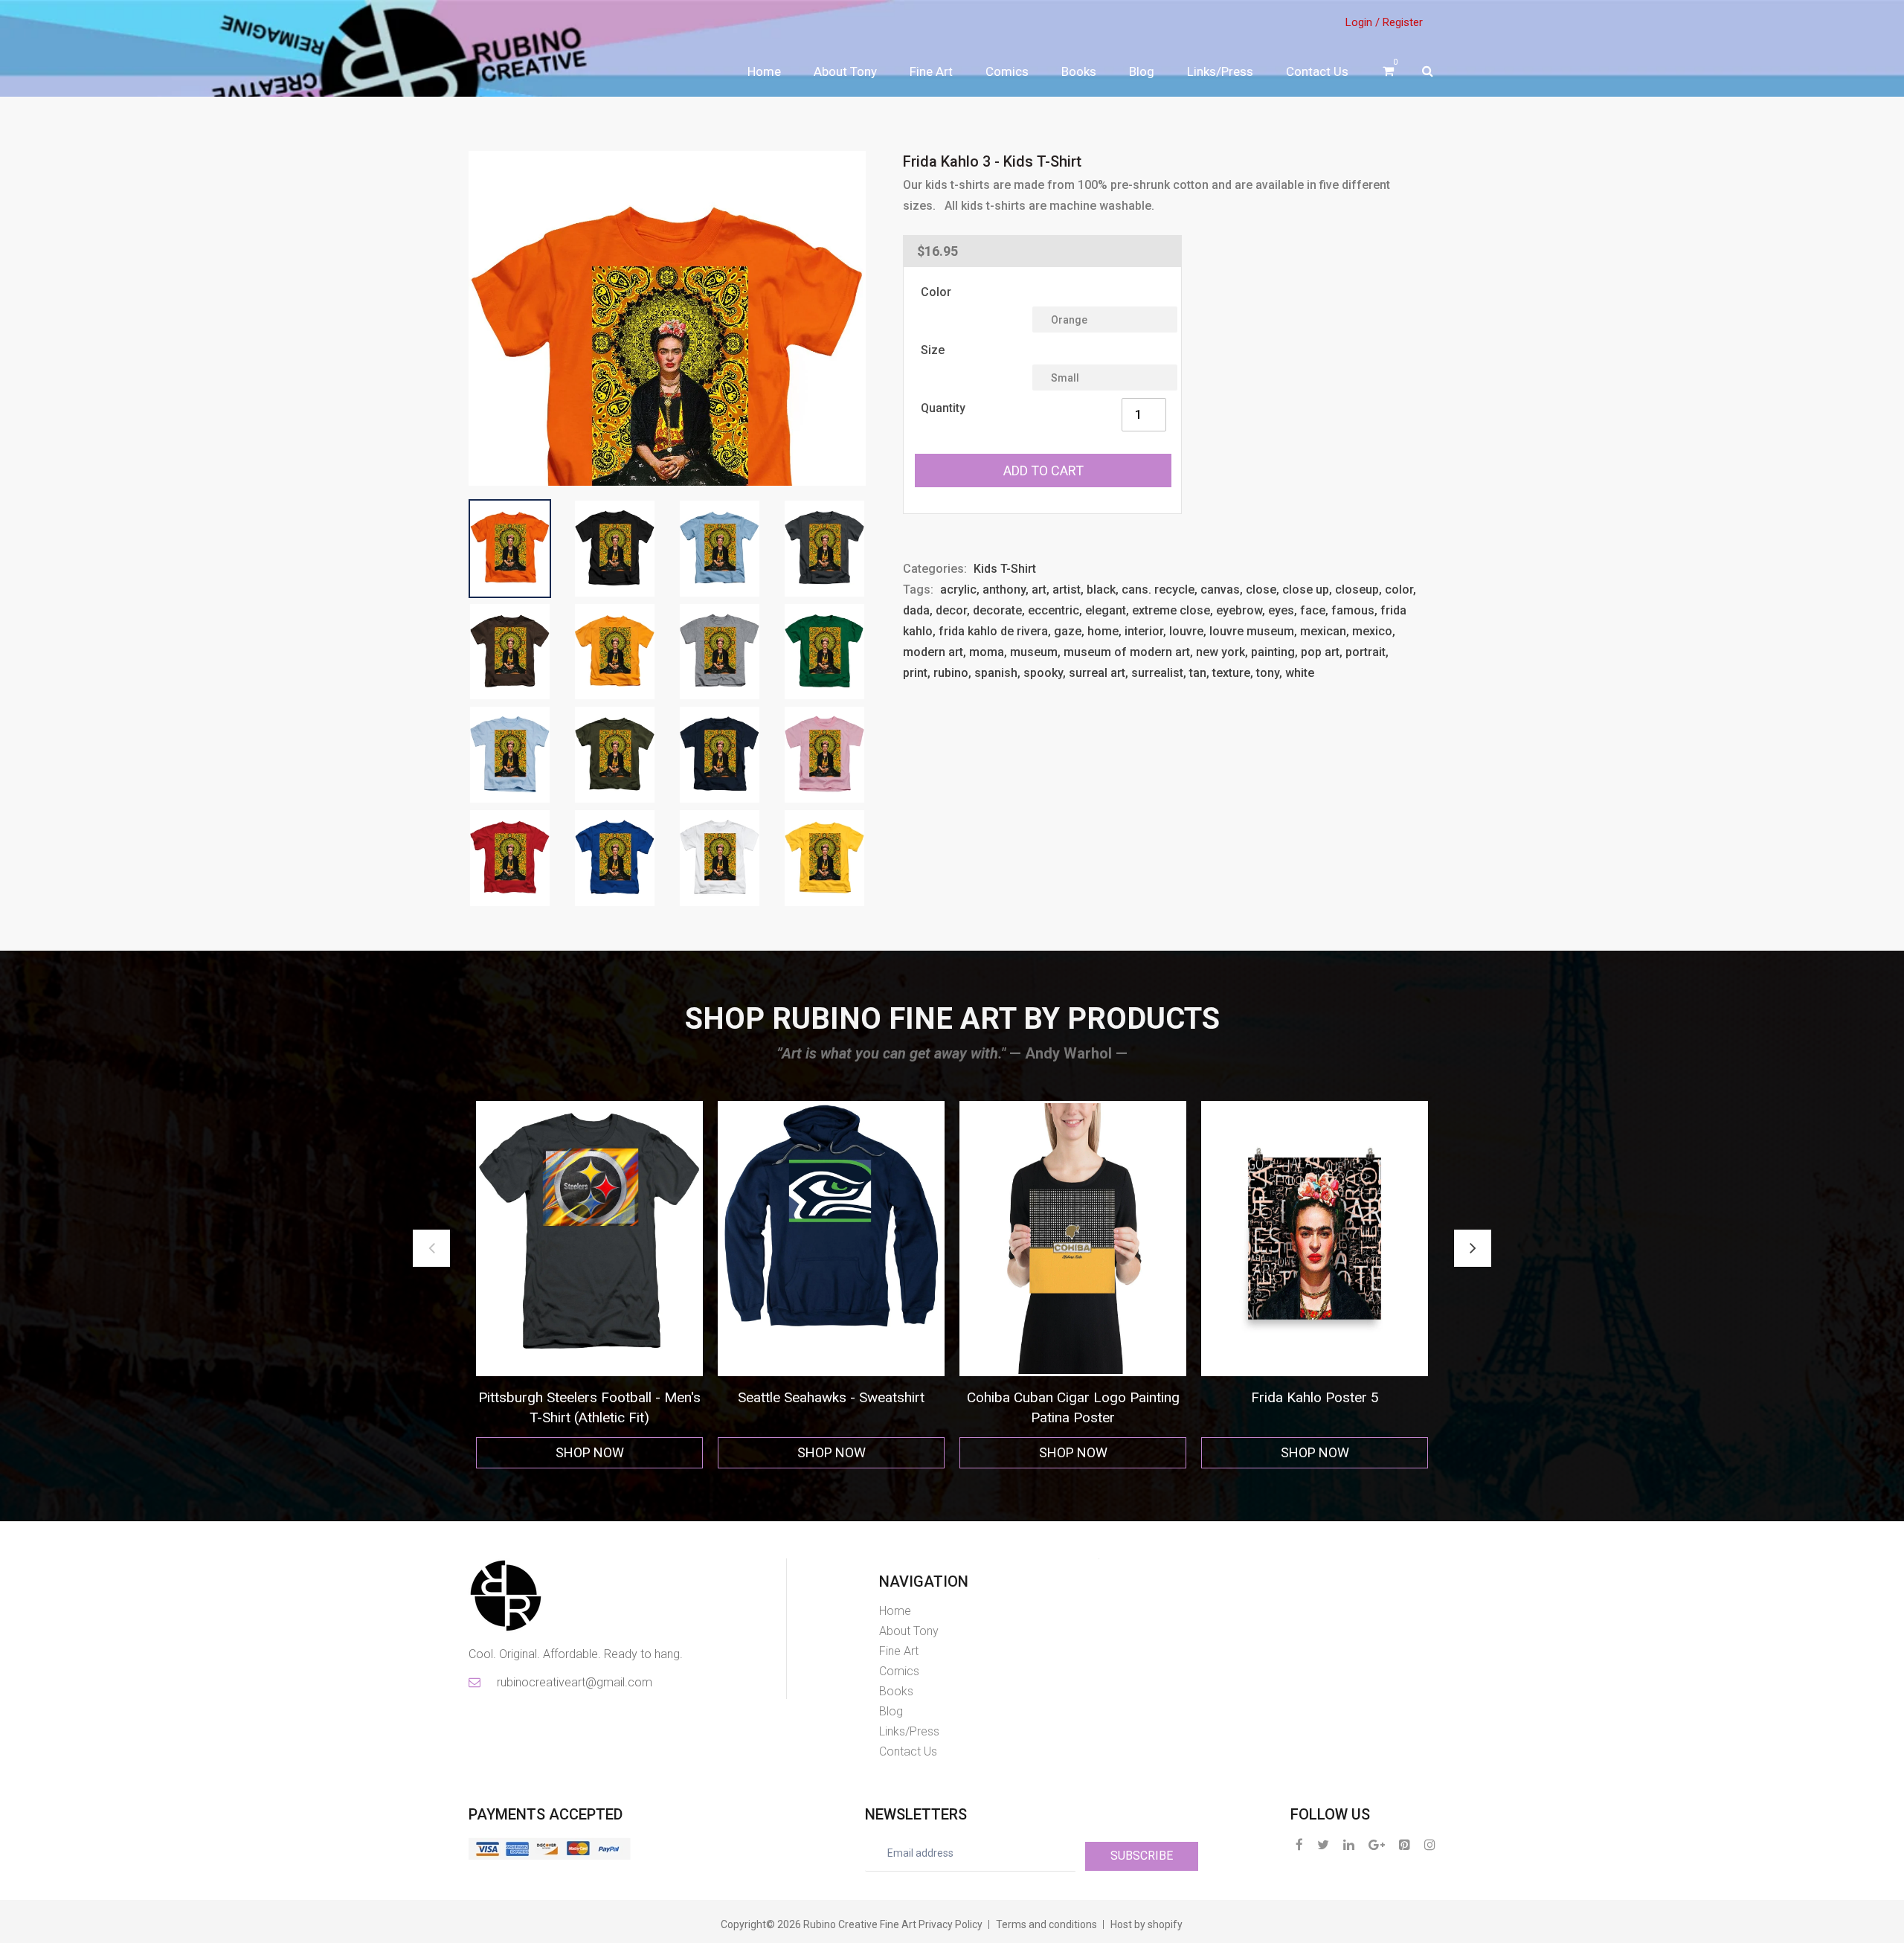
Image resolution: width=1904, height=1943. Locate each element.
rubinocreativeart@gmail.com (573, 1682)
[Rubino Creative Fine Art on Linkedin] (1349, 1844)
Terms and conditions (1046, 1924)
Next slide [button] (1473, 1248)
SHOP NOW (590, 1452)
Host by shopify (1146, 1924)
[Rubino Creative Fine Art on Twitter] (1323, 1844)
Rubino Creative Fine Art (860, 1924)
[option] (589, 1285)
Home (764, 71)
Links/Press (1220, 71)
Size (933, 350)
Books (1079, 71)
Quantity (943, 408)
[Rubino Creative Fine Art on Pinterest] (1405, 1844)
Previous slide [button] (431, 1248)
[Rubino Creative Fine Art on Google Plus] (1377, 1844)
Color (936, 292)
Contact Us (1317, 71)
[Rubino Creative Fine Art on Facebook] (1299, 1844)
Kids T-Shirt (1005, 569)
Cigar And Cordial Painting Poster (1073, 1397)
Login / (1363, 22)
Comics (1007, 71)
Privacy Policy (951, 1924)
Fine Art (931, 71)
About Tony (845, 71)
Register (1403, 22)
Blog (1142, 71)
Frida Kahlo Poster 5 (832, 1397)
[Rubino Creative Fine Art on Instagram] (1430, 1844)
